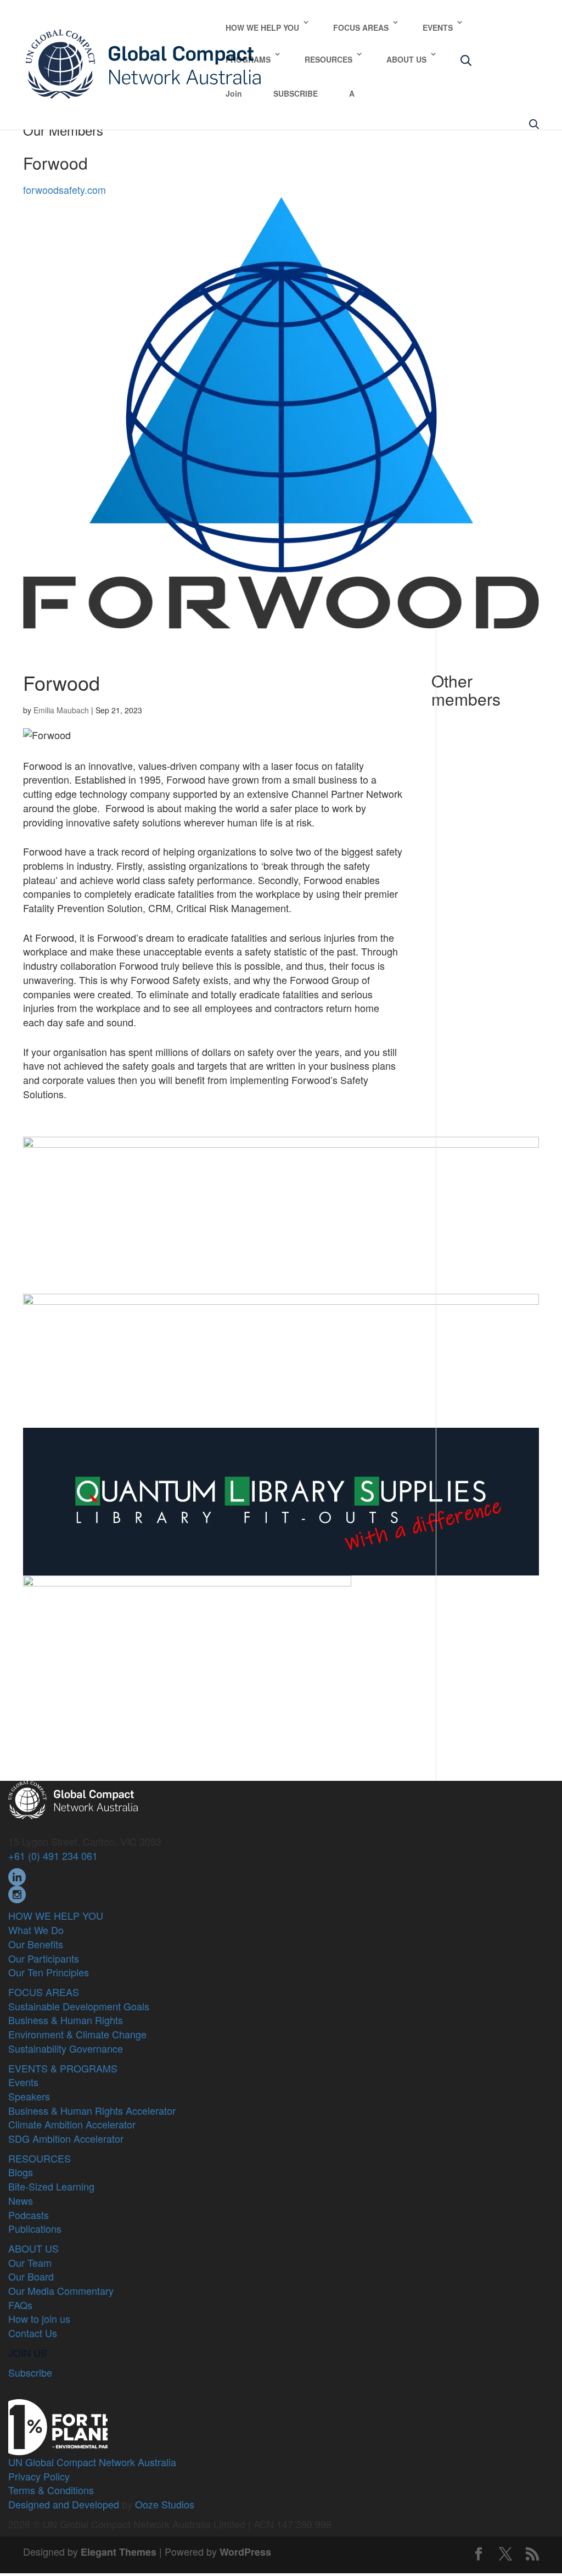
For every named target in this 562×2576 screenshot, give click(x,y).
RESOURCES (328, 59)
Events (23, 2082)
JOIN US (28, 2353)
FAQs (20, 2305)
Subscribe (30, 2372)
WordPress (245, 2552)
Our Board (31, 2276)
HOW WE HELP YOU (262, 27)
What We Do (36, 1930)
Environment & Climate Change (77, 2034)
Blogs (21, 2172)
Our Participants (44, 1958)
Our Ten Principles (49, 1972)
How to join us (39, 2318)
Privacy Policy (39, 2476)
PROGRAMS (248, 59)
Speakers (29, 2096)
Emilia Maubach (61, 710)
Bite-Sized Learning (51, 2186)
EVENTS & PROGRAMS (63, 2068)
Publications (35, 2228)
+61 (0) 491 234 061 (53, 1856)
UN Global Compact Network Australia (92, 2462)
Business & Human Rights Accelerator (92, 2110)
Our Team (30, 2262)
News (21, 2200)
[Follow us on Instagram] (17, 1893)
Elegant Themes (119, 2552)
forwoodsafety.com (64, 189)
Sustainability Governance (66, 2048)
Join (234, 93)
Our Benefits (36, 1944)
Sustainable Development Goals (79, 2006)
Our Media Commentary (61, 2290)
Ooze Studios (165, 2504)
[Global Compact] (73, 1798)
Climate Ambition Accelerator (72, 2124)
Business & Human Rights (66, 2020)
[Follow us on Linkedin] (17, 1875)
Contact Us (33, 2333)
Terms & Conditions (51, 2490)
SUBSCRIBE (296, 93)
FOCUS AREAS (361, 27)
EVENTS (438, 27)
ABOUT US (406, 59)
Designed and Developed (64, 2504)
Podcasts (29, 2215)
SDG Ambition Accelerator (66, 2138)
